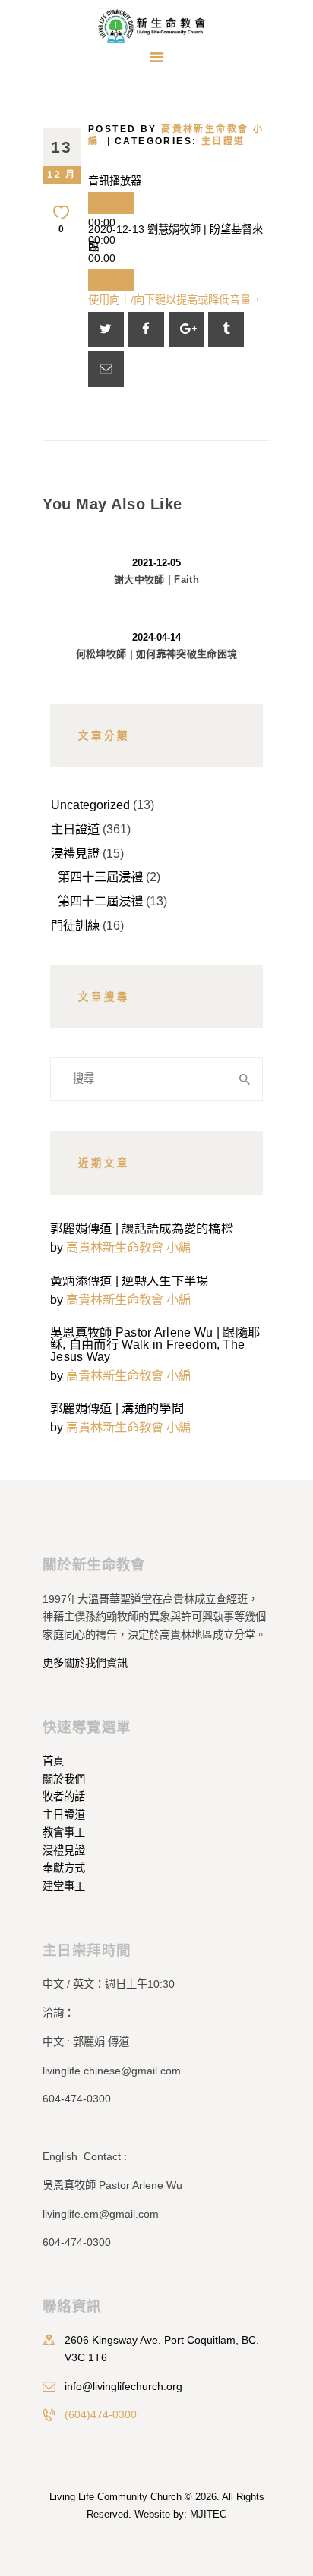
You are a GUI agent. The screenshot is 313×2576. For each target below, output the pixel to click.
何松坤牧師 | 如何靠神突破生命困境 (156, 654)
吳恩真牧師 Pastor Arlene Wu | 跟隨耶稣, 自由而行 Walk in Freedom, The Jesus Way (155, 1344)
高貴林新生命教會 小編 (128, 1247)
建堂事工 (64, 1886)
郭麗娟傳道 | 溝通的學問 (117, 1408)
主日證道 (223, 141)
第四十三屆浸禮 (100, 877)
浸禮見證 (75, 853)
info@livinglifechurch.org (123, 2386)
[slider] (175, 300)
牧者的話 (64, 1797)
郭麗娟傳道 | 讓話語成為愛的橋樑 (142, 1228)
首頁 (53, 1761)
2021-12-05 (156, 563)
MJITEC (208, 2514)
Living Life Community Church (115, 2497)
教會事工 (64, 1832)
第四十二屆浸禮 (100, 901)
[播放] (111, 203)
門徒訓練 (75, 925)
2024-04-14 (156, 637)
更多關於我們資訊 (85, 1663)
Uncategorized (90, 805)
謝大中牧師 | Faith (156, 579)
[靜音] (111, 280)
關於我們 (64, 1779)
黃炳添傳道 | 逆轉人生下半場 (130, 1280)
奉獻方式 (64, 1868)
